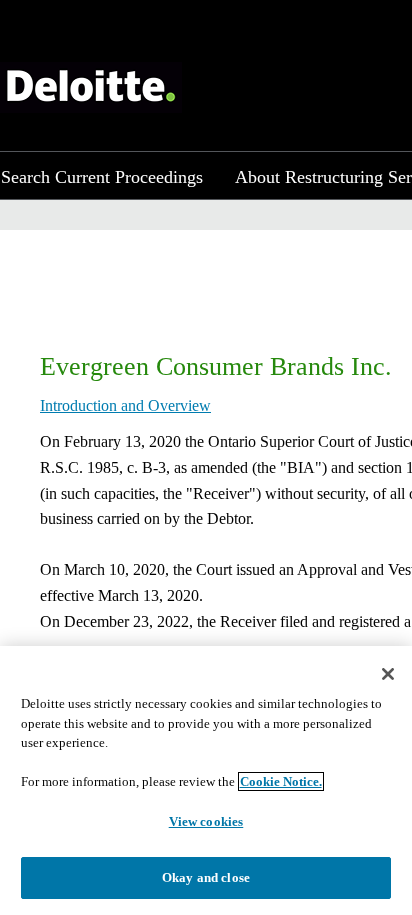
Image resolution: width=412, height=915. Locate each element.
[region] (206, 780)
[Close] (388, 674)
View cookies (206, 821)
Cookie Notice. (281, 781)
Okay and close (206, 877)
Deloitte (91, 87)
